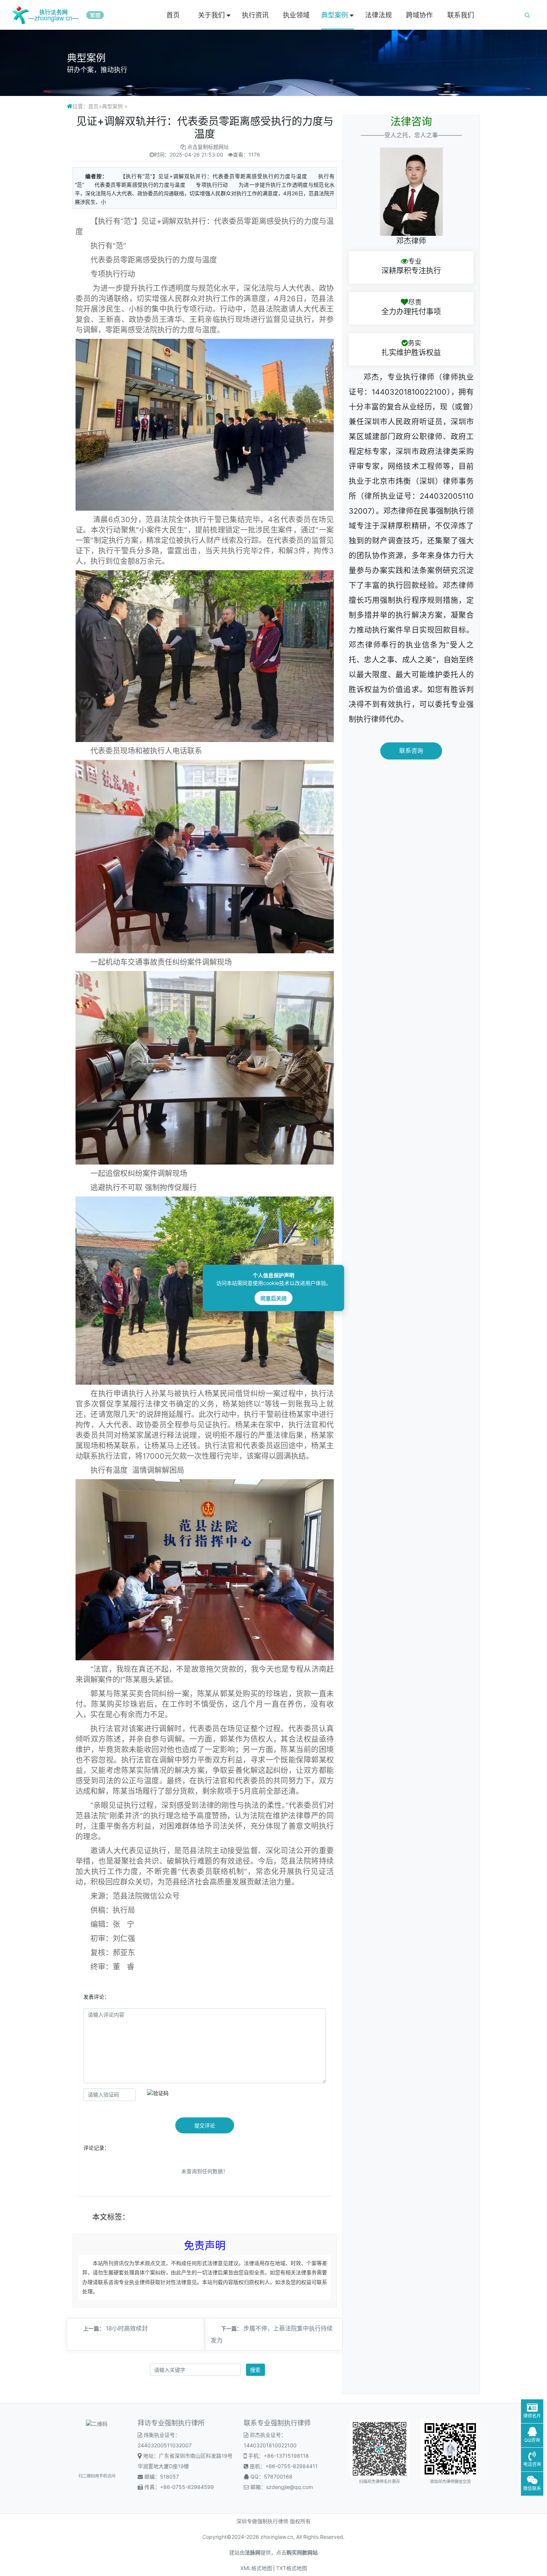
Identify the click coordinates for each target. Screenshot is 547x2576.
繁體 (95, 15)
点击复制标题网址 (208, 147)
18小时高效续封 (127, 2328)
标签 (115, 2217)
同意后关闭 (273, 1298)
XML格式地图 (256, 2568)
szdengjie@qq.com (290, 2487)
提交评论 (205, 2125)
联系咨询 (411, 751)
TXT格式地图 (292, 2568)
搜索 (255, 2370)
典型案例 (112, 106)
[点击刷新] (158, 2093)
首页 (93, 106)
